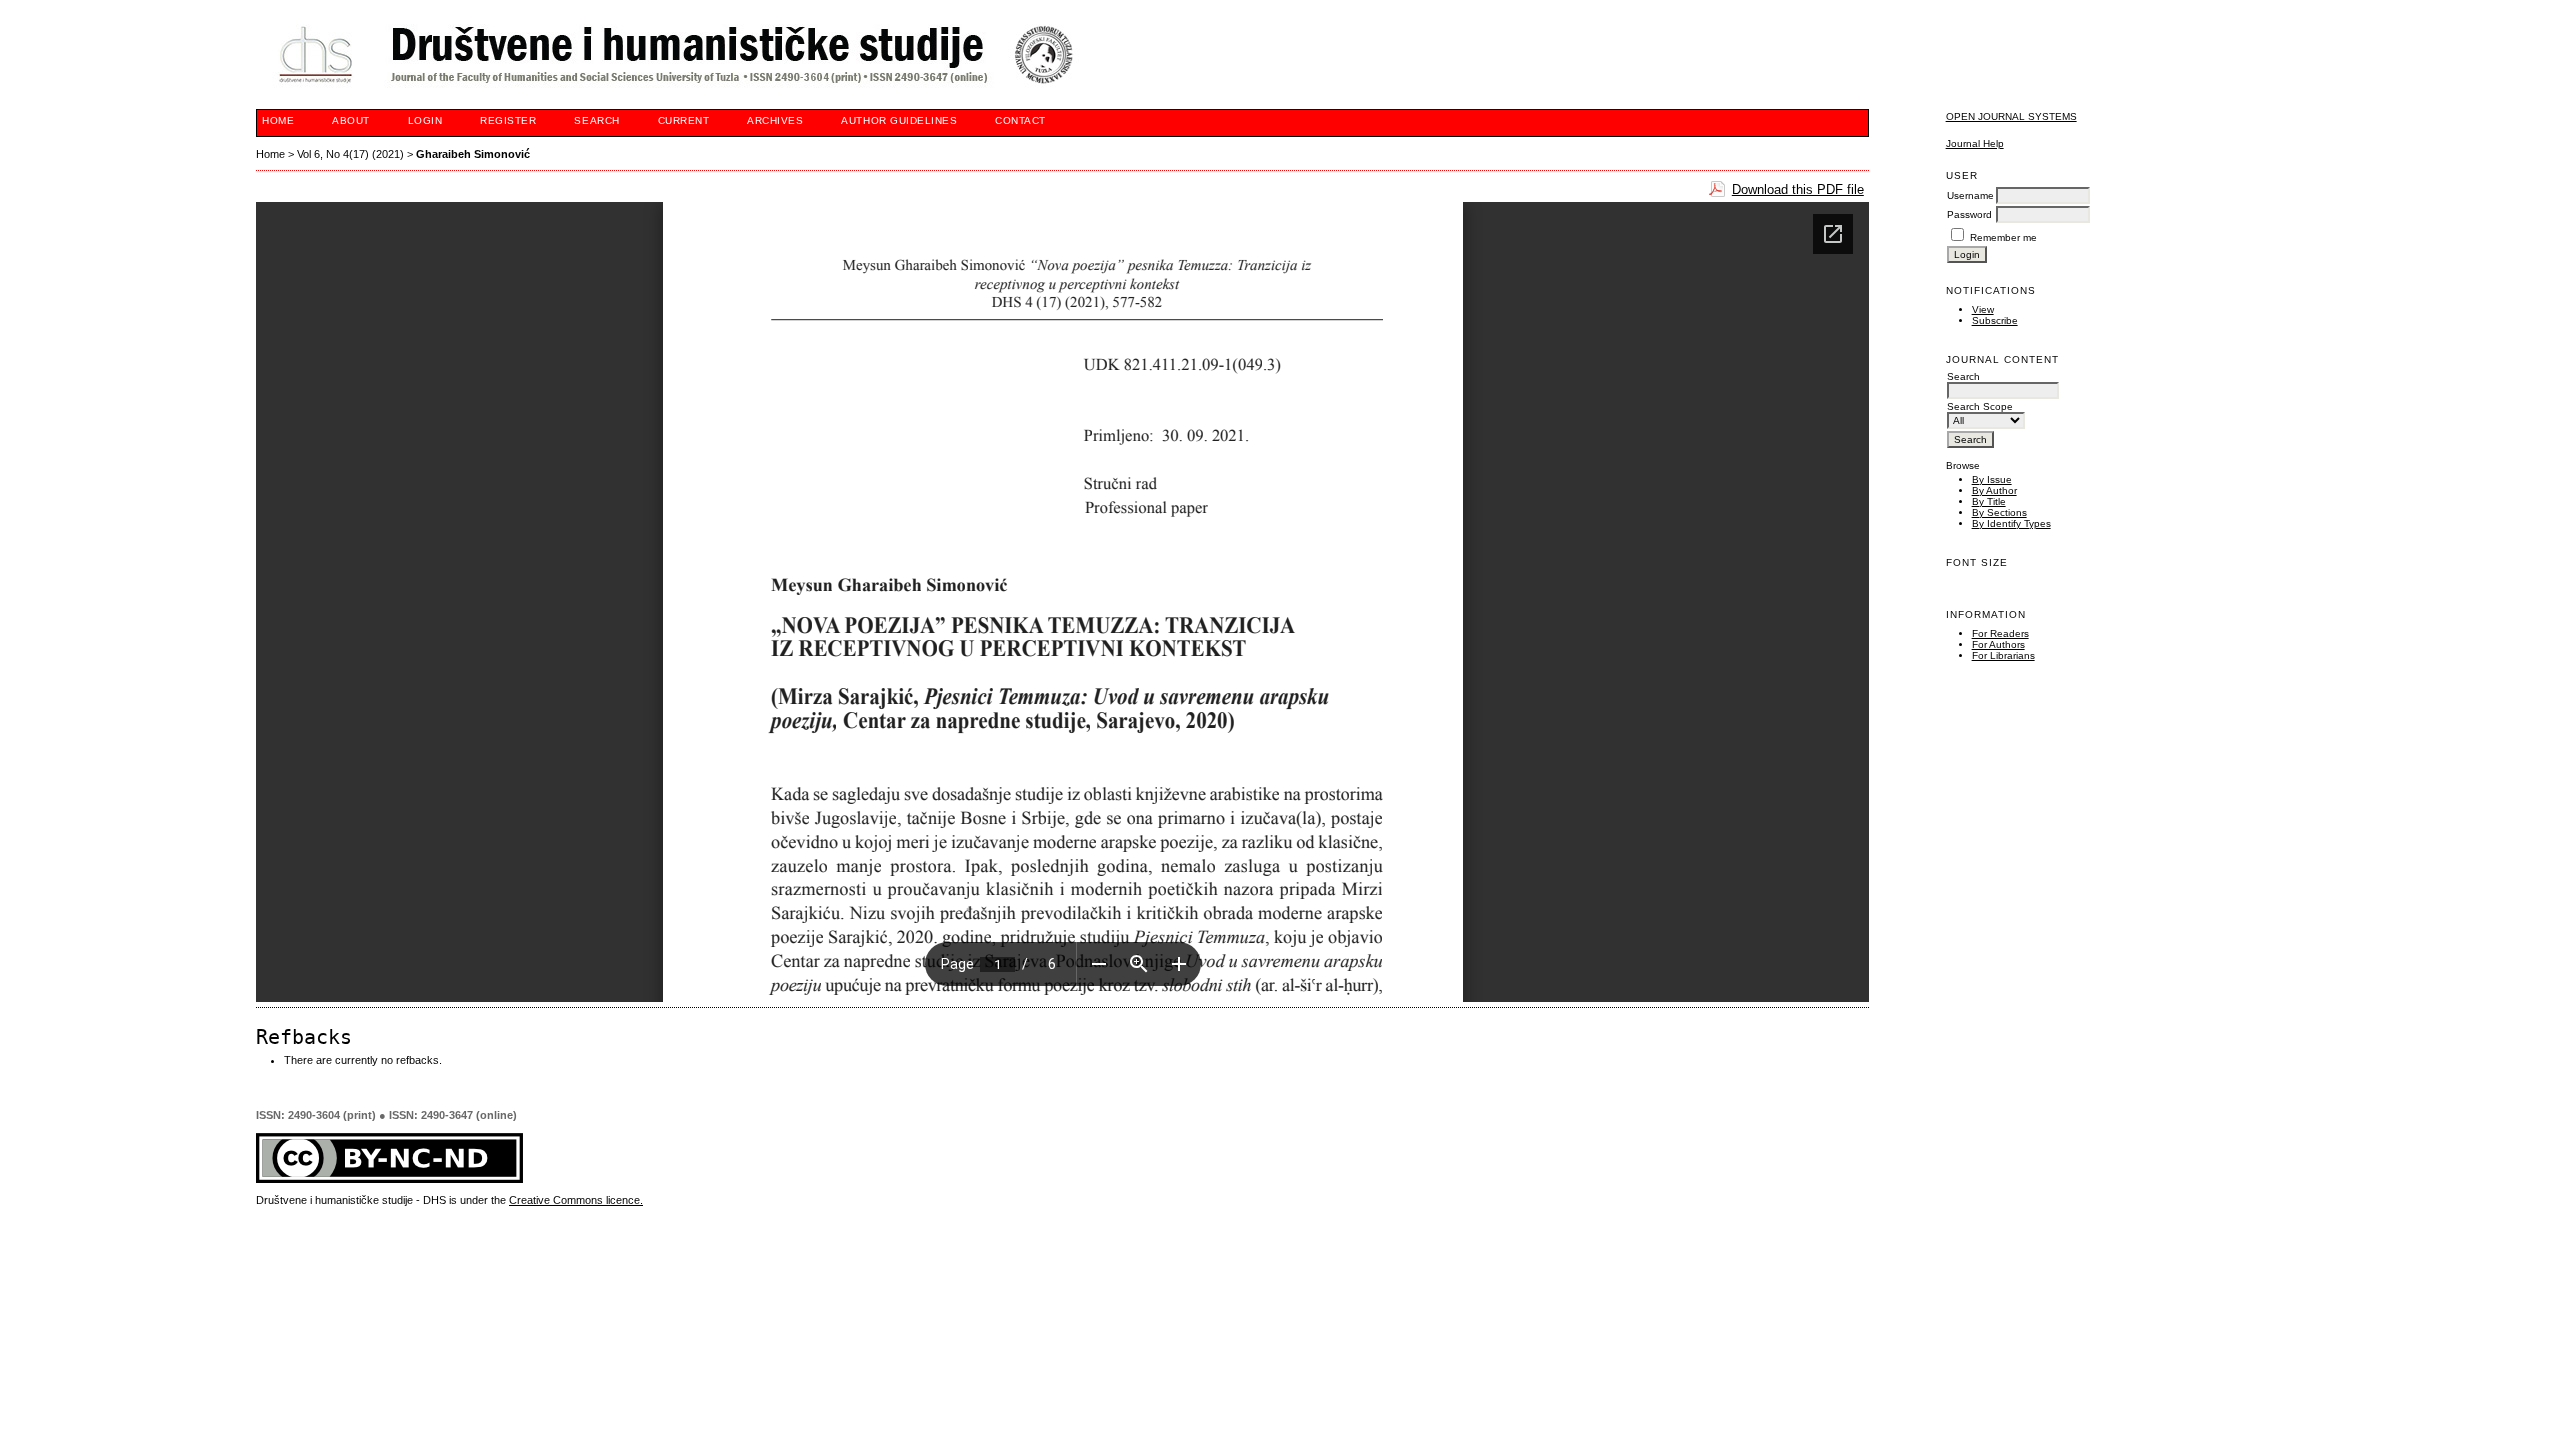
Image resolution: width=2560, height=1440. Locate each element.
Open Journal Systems (2011, 116)
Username (1970, 195)
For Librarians (2003, 655)
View (1983, 309)
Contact (1020, 120)
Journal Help (1975, 143)
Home (278, 120)
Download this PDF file (1798, 189)
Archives (775, 120)
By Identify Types (2011, 523)
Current (684, 120)
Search (596, 120)
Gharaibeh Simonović (473, 154)
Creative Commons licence (574, 1200)
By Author (1994, 490)
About (351, 120)
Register (508, 120)
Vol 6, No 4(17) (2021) (350, 154)
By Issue (1992, 479)
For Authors (1998, 644)
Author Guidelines (899, 120)
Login (425, 120)
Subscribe (1995, 320)
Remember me (2003, 237)
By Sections (1999, 512)
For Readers (2000, 633)
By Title (1989, 501)
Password (1969, 214)
